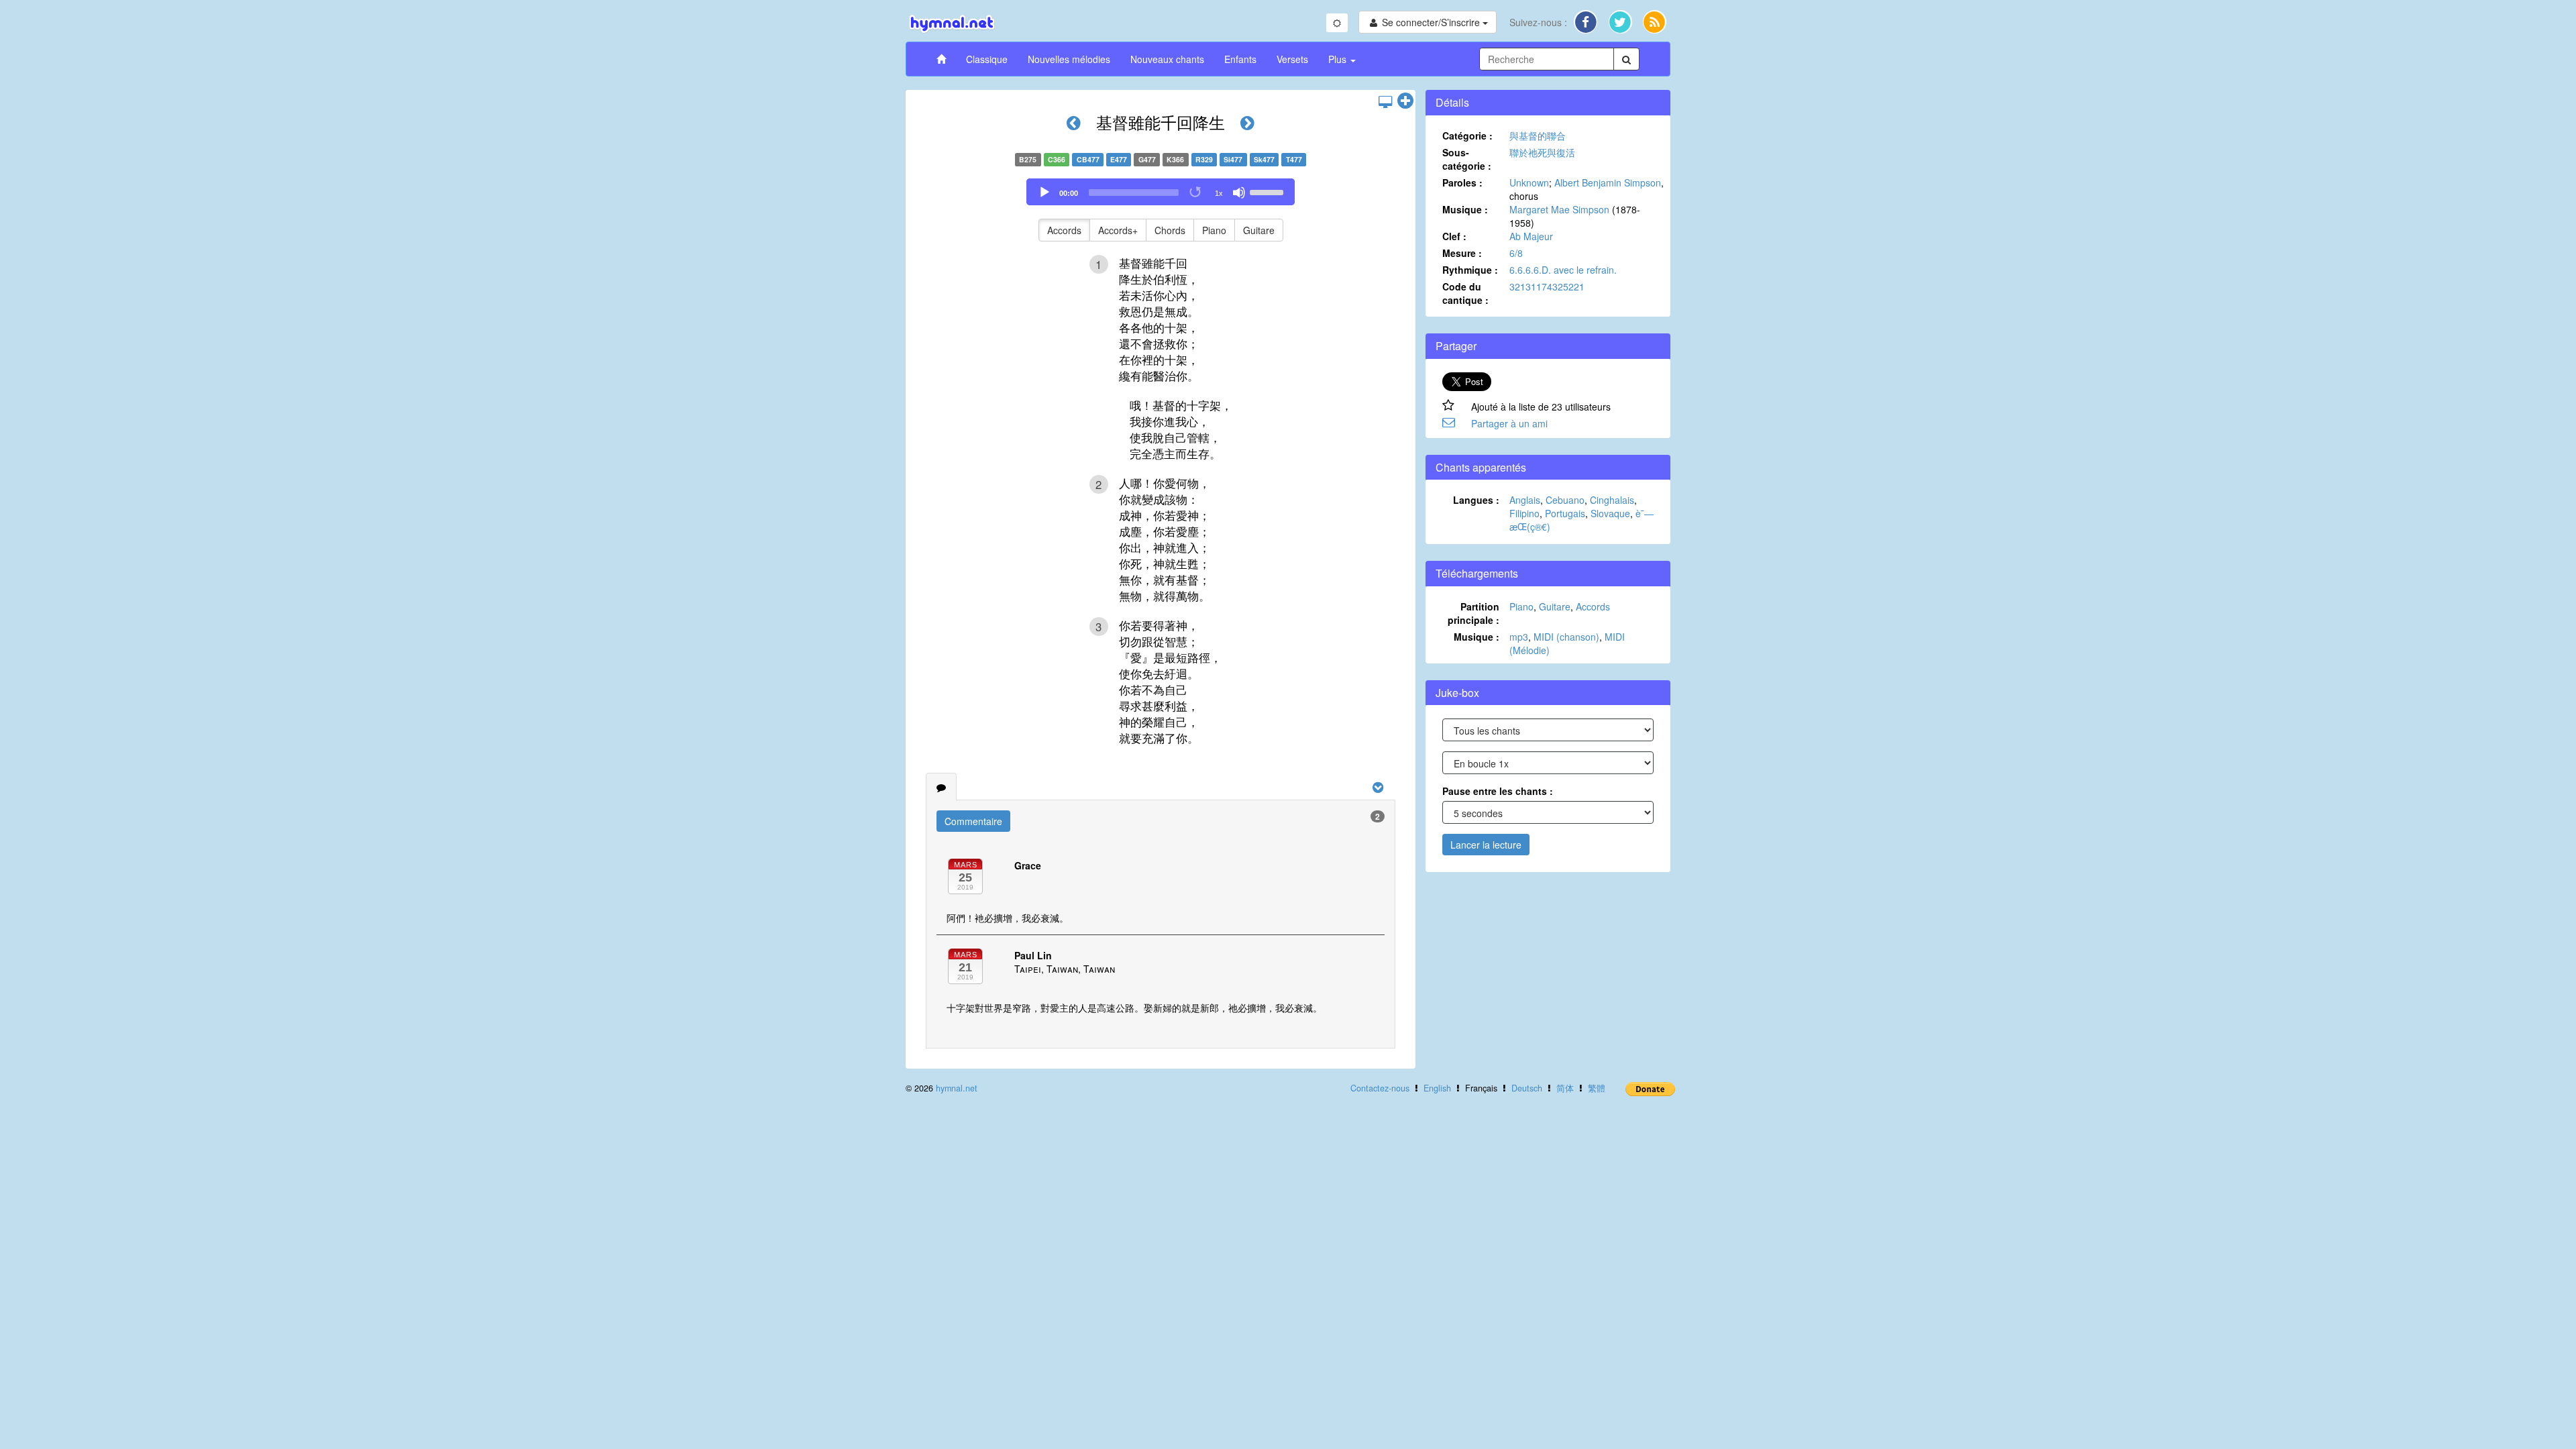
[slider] (1269, 191)
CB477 (1088, 159)
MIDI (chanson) (1566, 637)
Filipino (1524, 513)
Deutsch (1527, 1088)
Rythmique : (1470, 270)
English (1437, 1088)
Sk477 (1264, 159)
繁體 (1597, 1088)
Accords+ (1118, 230)
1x (1219, 193)
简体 (1565, 1088)
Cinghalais (1612, 500)
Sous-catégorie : (1467, 159)
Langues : (1476, 500)
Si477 (1233, 159)
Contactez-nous (1380, 1088)
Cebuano (1565, 500)
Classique (987, 59)
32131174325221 (1547, 286)
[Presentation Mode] (1385, 101)
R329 (1204, 159)
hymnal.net (957, 1088)
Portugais (1565, 513)
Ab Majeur (1531, 236)
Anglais (1525, 500)
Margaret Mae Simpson (1559, 209)
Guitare (1259, 230)
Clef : (1454, 236)
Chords (1170, 230)
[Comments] (941, 787)
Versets (1292, 59)
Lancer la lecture (1486, 845)
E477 (1119, 159)
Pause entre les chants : (1498, 791)
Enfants (1240, 59)
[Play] (1044, 193)
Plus (1339, 59)
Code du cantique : (1465, 293)
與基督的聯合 (1538, 136)
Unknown (1529, 182)
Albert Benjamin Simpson (1608, 182)
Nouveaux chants (1167, 59)
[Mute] (1239, 193)
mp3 (1519, 637)
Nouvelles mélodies (1069, 59)
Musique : (1465, 209)
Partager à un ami (1509, 423)
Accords (1064, 230)
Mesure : (1462, 253)
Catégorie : (1467, 136)
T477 (1294, 159)
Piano (1214, 230)
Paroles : (1462, 182)
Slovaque (1610, 513)
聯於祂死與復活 (1542, 152)
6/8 (1516, 253)
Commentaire (973, 821)
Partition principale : (1473, 613)
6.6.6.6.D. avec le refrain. (1563, 270)
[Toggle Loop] (1196, 193)
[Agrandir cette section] (1405, 101)
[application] (1161, 192)
